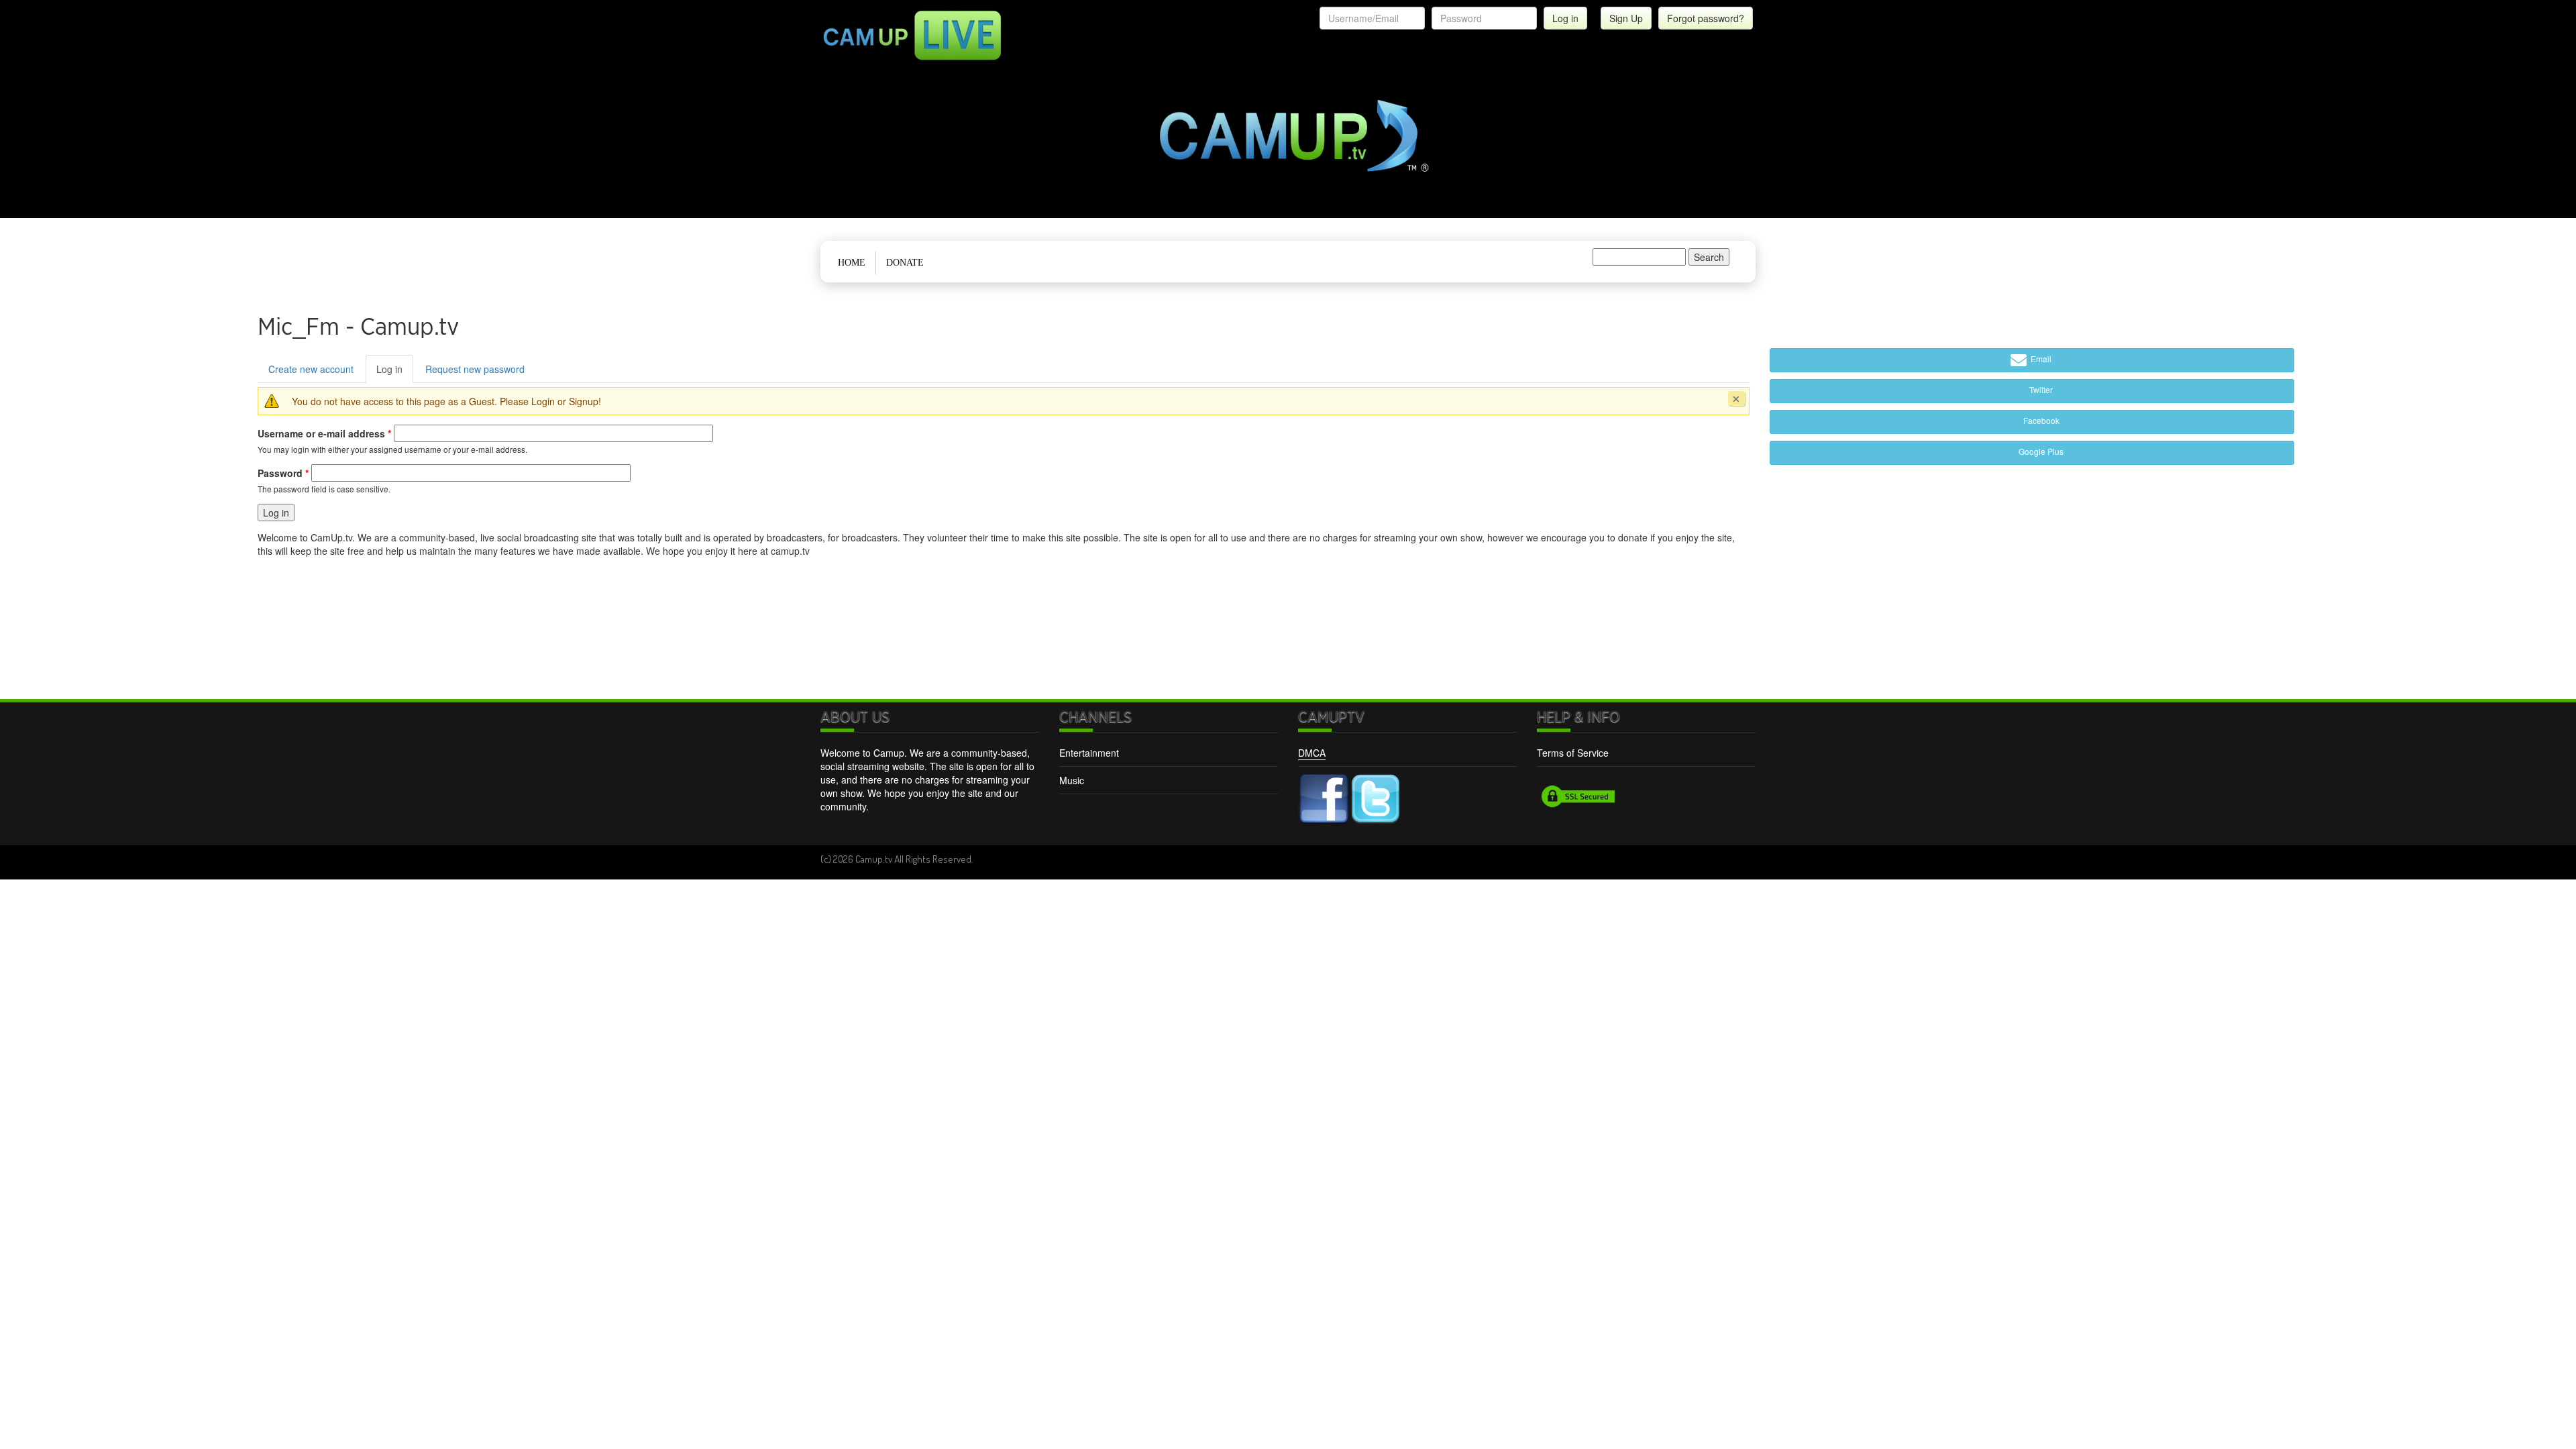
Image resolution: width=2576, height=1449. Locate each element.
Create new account (311, 369)
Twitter (2040, 389)
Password (283, 473)
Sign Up (1626, 18)
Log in (395, 373)
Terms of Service (1573, 753)
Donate (905, 263)
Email (2040, 359)
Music (1072, 780)
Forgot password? (1706, 18)
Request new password (475, 369)
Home (852, 263)
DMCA (1312, 753)
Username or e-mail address (324, 433)
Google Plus (2040, 451)
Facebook (2040, 420)
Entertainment (1089, 753)
